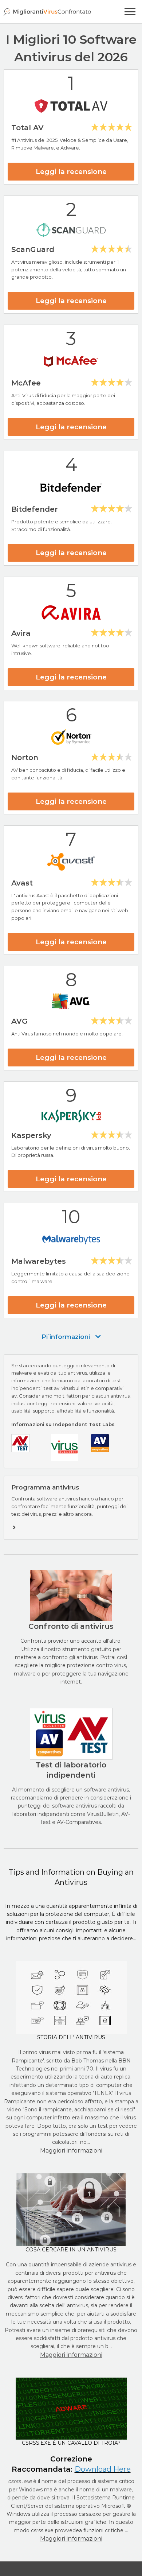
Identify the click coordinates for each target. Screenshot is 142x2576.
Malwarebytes (39, 1261)
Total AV (27, 128)
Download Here (103, 2469)
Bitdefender (35, 509)
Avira (21, 633)
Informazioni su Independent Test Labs (63, 1424)
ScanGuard (33, 249)
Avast (22, 883)
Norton (25, 758)
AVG (19, 1021)
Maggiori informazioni (71, 2151)
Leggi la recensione (71, 172)
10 (71, 1217)
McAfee (26, 383)
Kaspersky (31, 1135)
